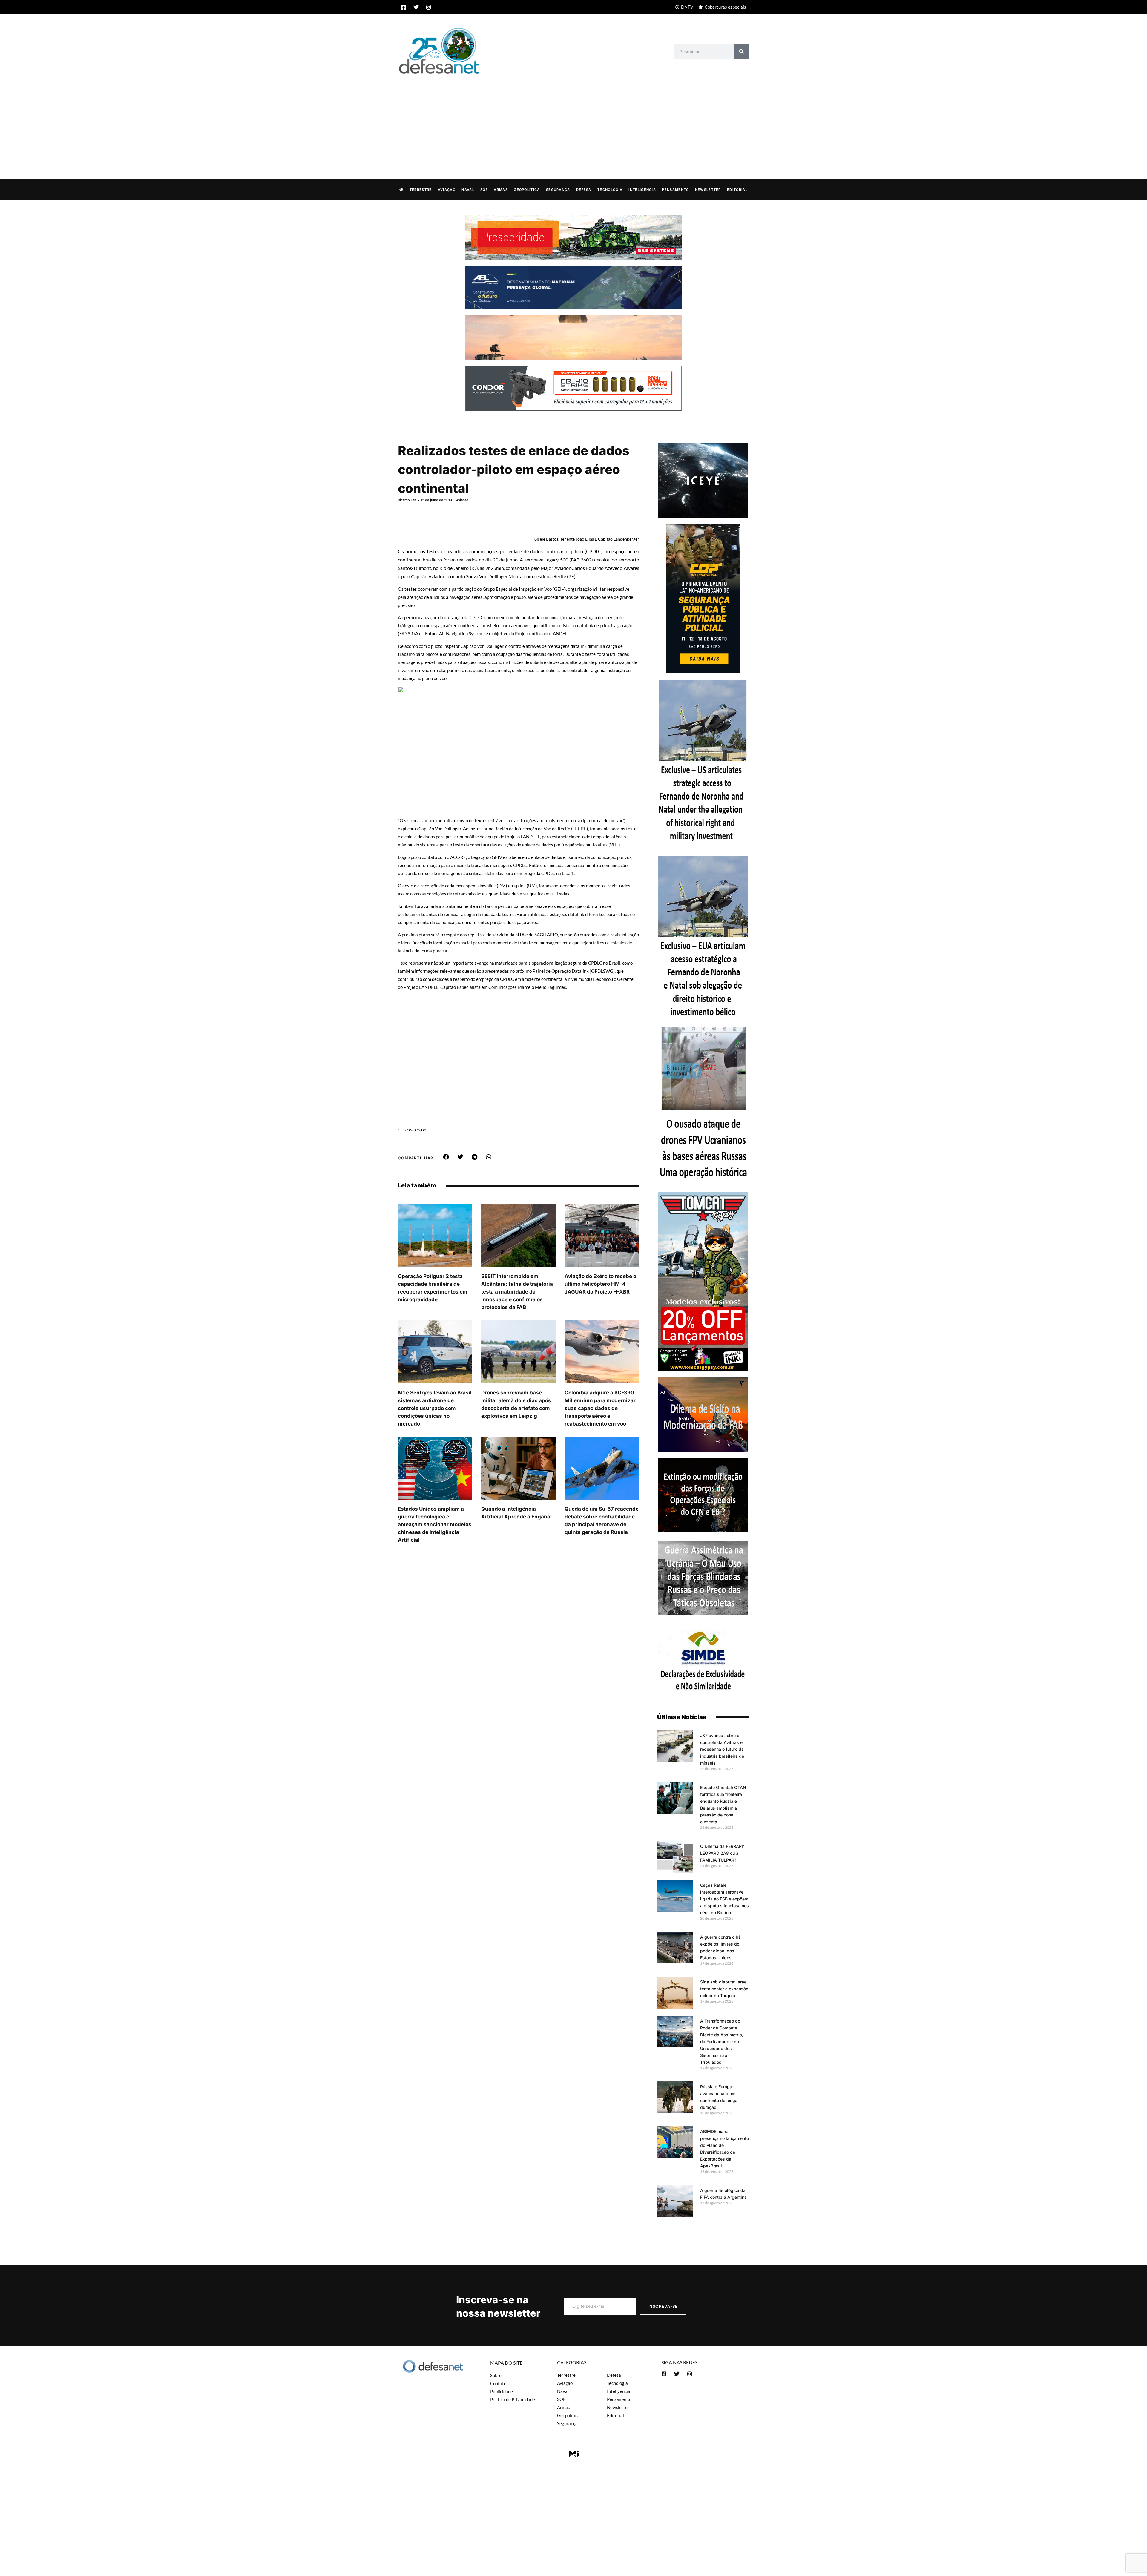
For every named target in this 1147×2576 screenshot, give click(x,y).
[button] (446, 1157)
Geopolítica (527, 190)
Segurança (558, 190)
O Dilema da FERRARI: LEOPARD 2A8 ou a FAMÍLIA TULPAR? (722, 1853)
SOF (484, 190)
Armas (501, 190)
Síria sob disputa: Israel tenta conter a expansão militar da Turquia (724, 1989)
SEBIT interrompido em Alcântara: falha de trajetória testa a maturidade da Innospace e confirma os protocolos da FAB (517, 1292)
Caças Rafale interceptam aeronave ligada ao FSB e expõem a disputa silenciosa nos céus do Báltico (724, 1899)
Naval (468, 190)
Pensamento (675, 190)
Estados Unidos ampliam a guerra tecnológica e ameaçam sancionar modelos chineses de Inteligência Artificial (435, 1524)
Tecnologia (610, 190)
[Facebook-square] (404, 7)
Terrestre (421, 190)
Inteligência (642, 190)
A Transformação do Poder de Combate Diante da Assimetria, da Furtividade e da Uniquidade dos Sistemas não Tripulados (722, 2042)
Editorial (737, 190)
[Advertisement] (573, 121)
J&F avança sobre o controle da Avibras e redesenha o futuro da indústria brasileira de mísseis (722, 1749)
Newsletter (708, 190)
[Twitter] (416, 7)
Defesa (584, 190)
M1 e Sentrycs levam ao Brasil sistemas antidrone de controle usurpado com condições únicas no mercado (435, 1408)
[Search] (742, 51)
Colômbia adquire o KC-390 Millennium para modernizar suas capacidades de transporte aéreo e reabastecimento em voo (600, 1408)
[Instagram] (429, 7)
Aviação (447, 190)
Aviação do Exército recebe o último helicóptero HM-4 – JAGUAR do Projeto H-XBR (600, 1284)
